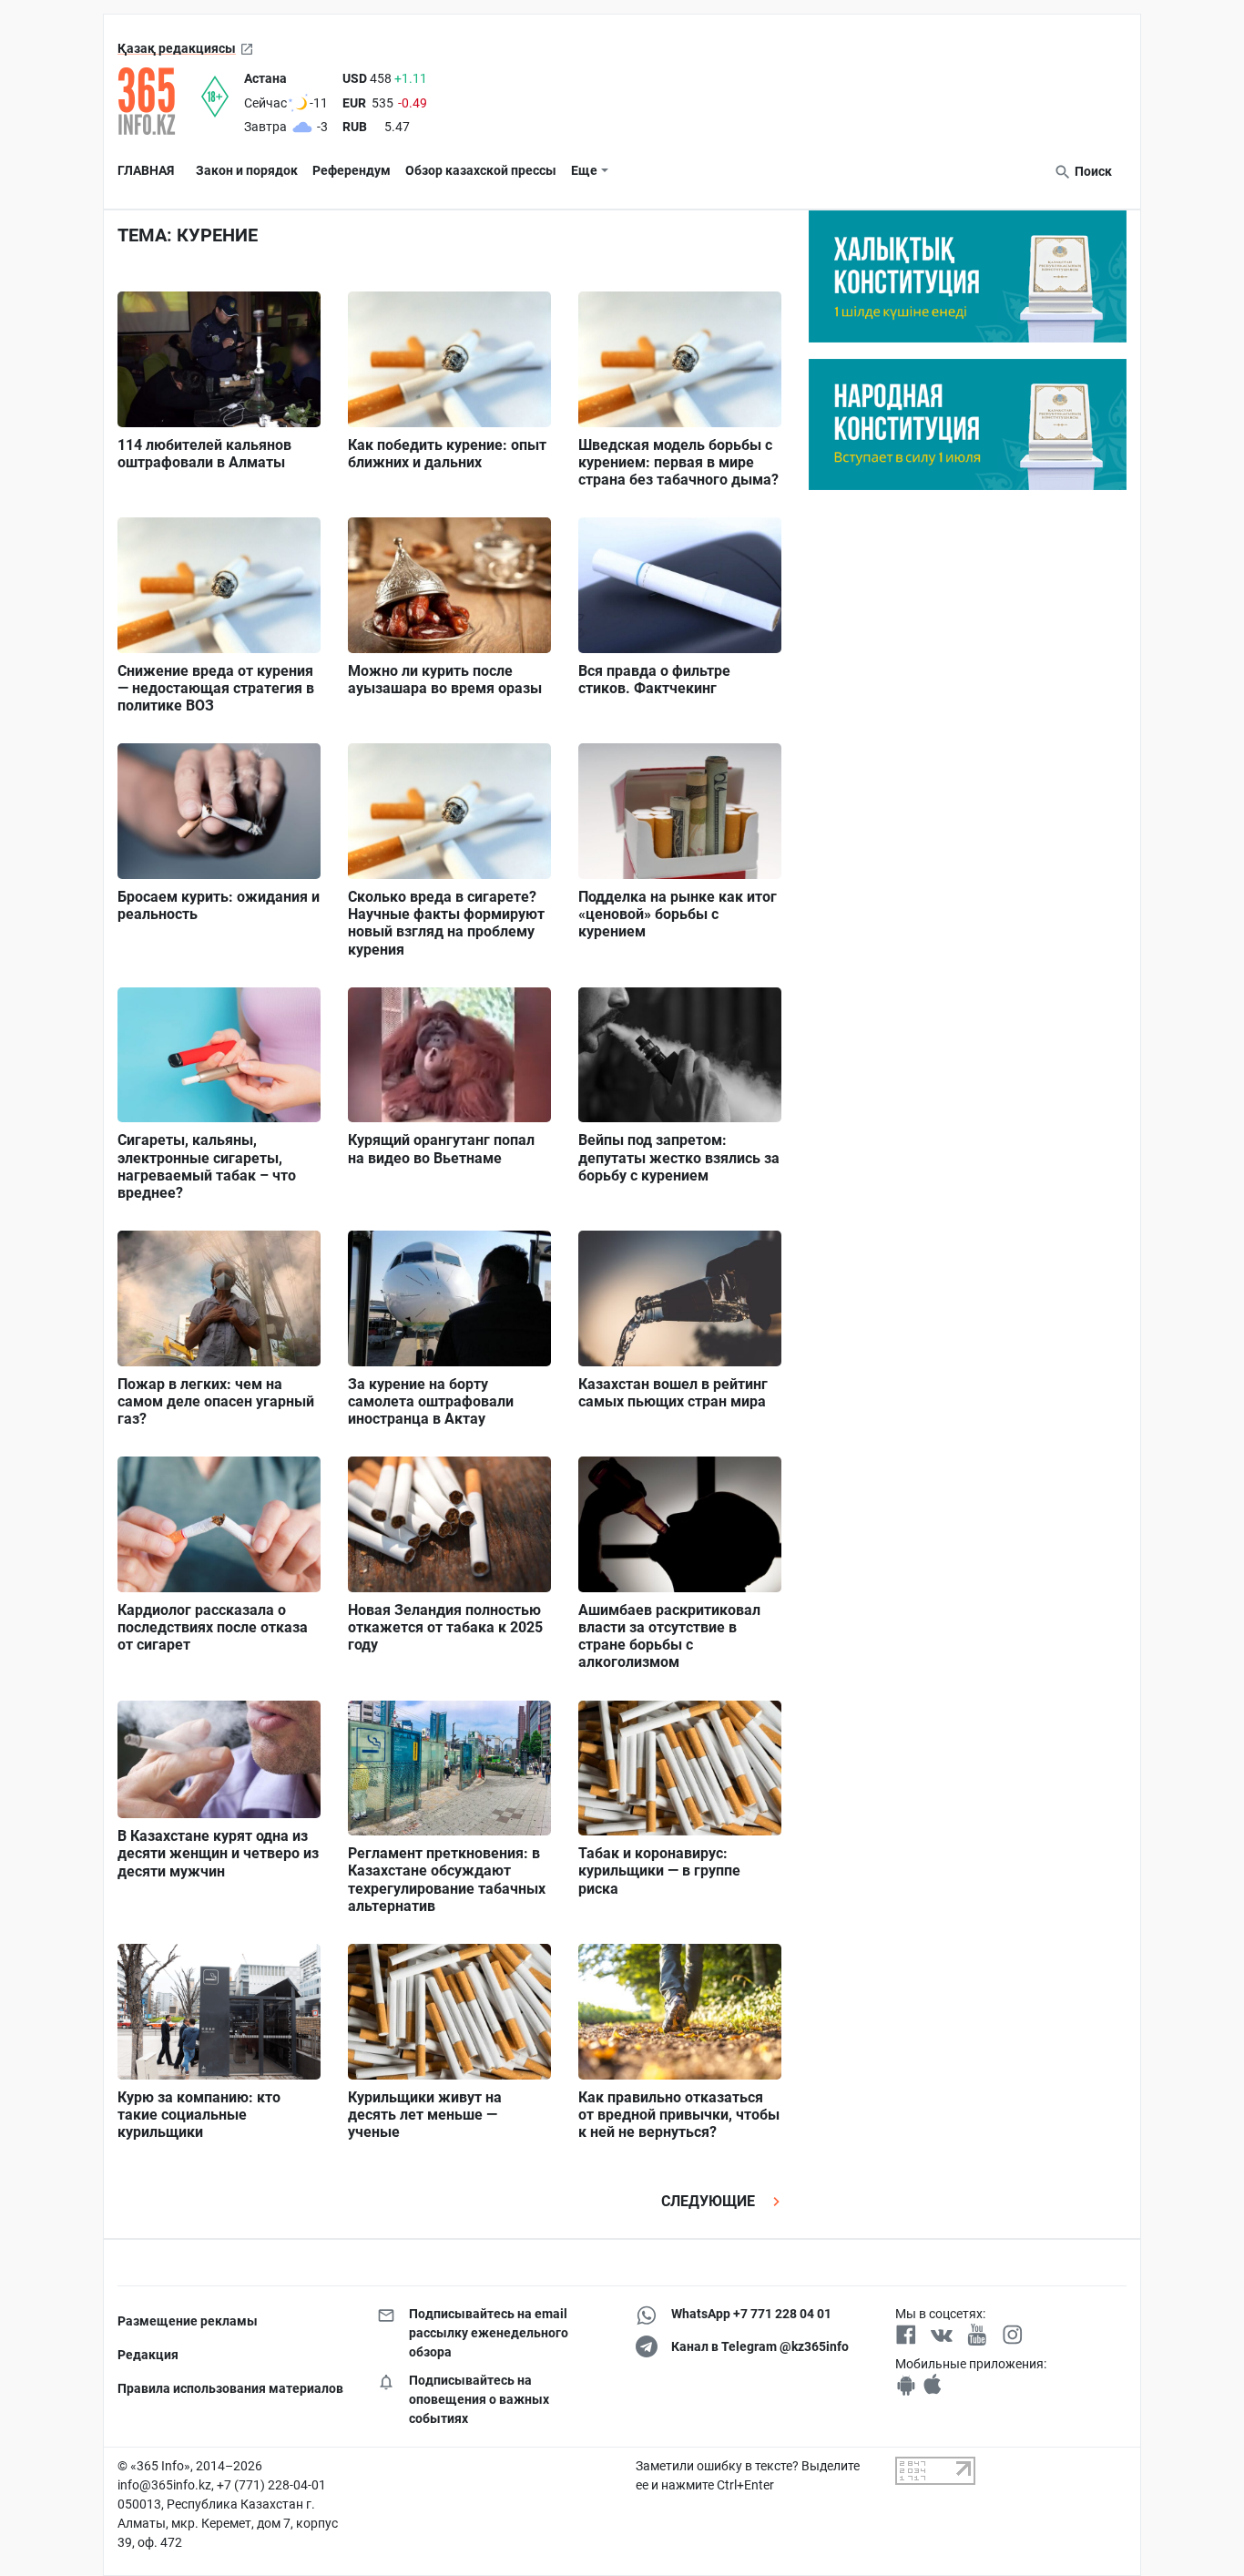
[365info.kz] (159, 101)
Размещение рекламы (188, 2321)
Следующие (710, 2201)
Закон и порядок (247, 170)
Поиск (1092, 171)
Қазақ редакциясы (177, 48)
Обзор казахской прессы (481, 170)
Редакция (148, 2355)
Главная (146, 170)
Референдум (352, 170)
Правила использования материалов (230, 2388)
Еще (584, 170)
